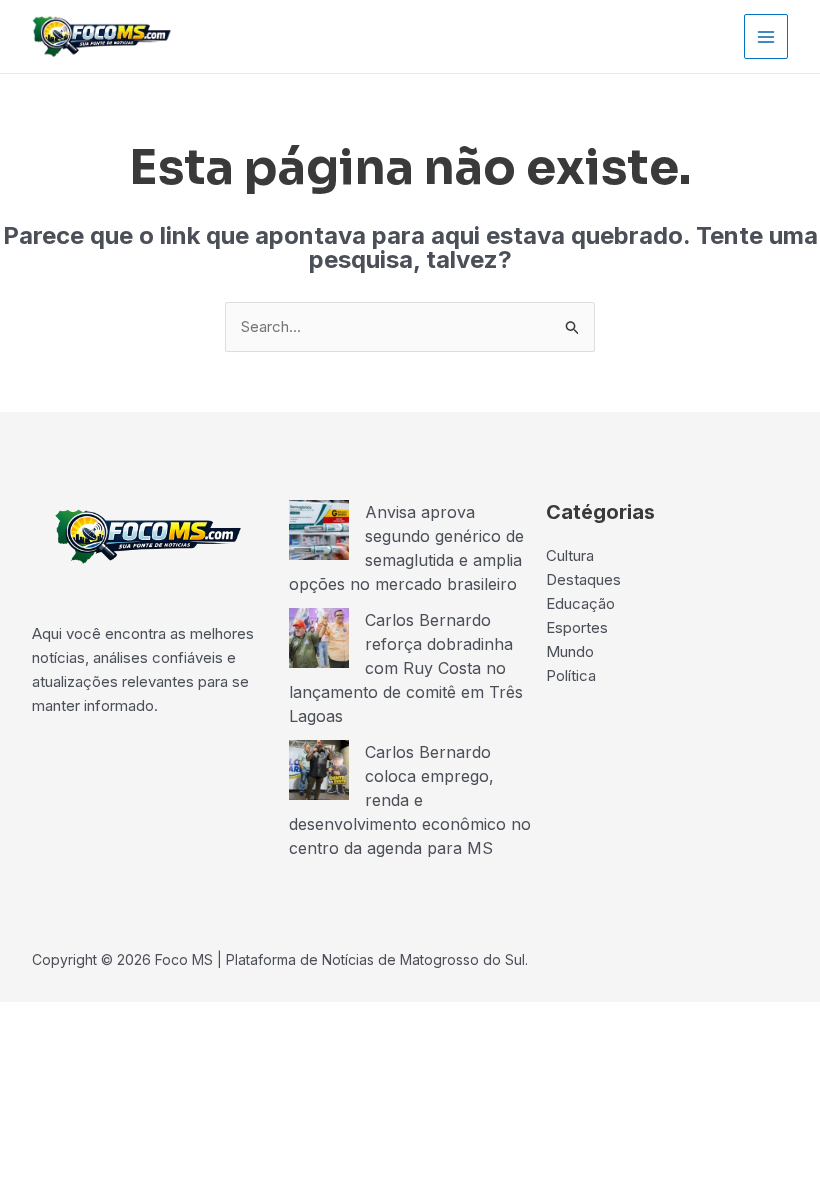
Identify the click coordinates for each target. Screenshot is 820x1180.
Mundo (570, 651)
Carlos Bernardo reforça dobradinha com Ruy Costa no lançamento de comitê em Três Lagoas (406, 668)
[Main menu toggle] (766, 36)
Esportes (577, 627)
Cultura (570, 555)
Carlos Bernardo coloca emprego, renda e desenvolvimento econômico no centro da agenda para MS (410, 800)
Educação (580, 603)
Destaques (583, 579)
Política (571, 675)
